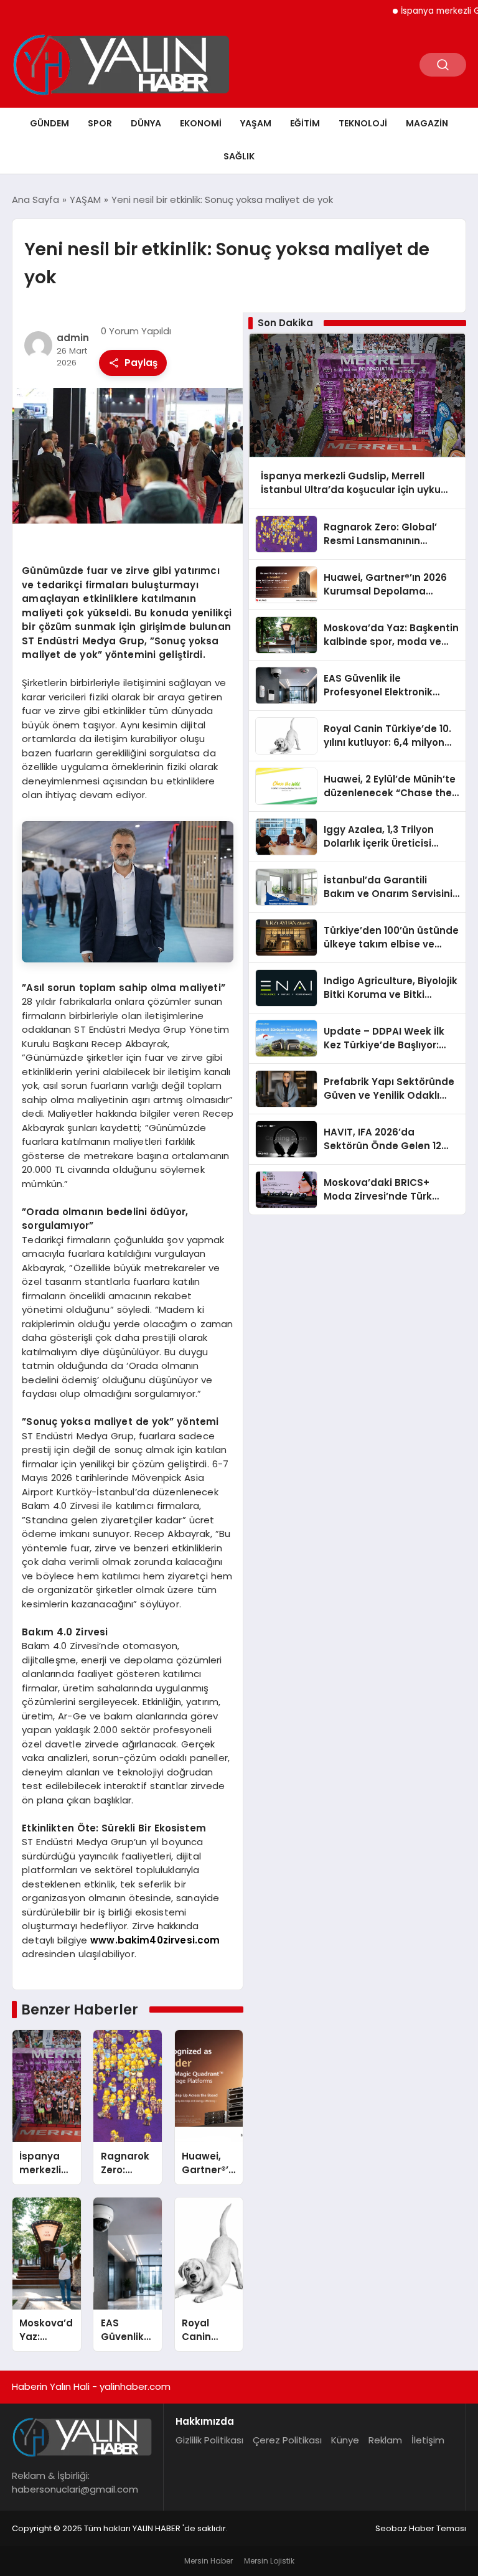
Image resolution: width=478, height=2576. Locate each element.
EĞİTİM (305, 123)
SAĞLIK (239, 156)
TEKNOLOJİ (363, 123)
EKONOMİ (201, 123)
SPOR (100, 123)
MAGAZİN (427, 123)
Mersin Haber (209, 2561)
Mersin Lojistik (269, 2561)
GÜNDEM (49, 123)
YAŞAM (256, 123)
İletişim (428, 2440)
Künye (345, 2440)
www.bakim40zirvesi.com (155, 1940)
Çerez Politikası (287, 2440)
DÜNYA (146, 123)
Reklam (385, 2440)
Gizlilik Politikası (209, 2440)
